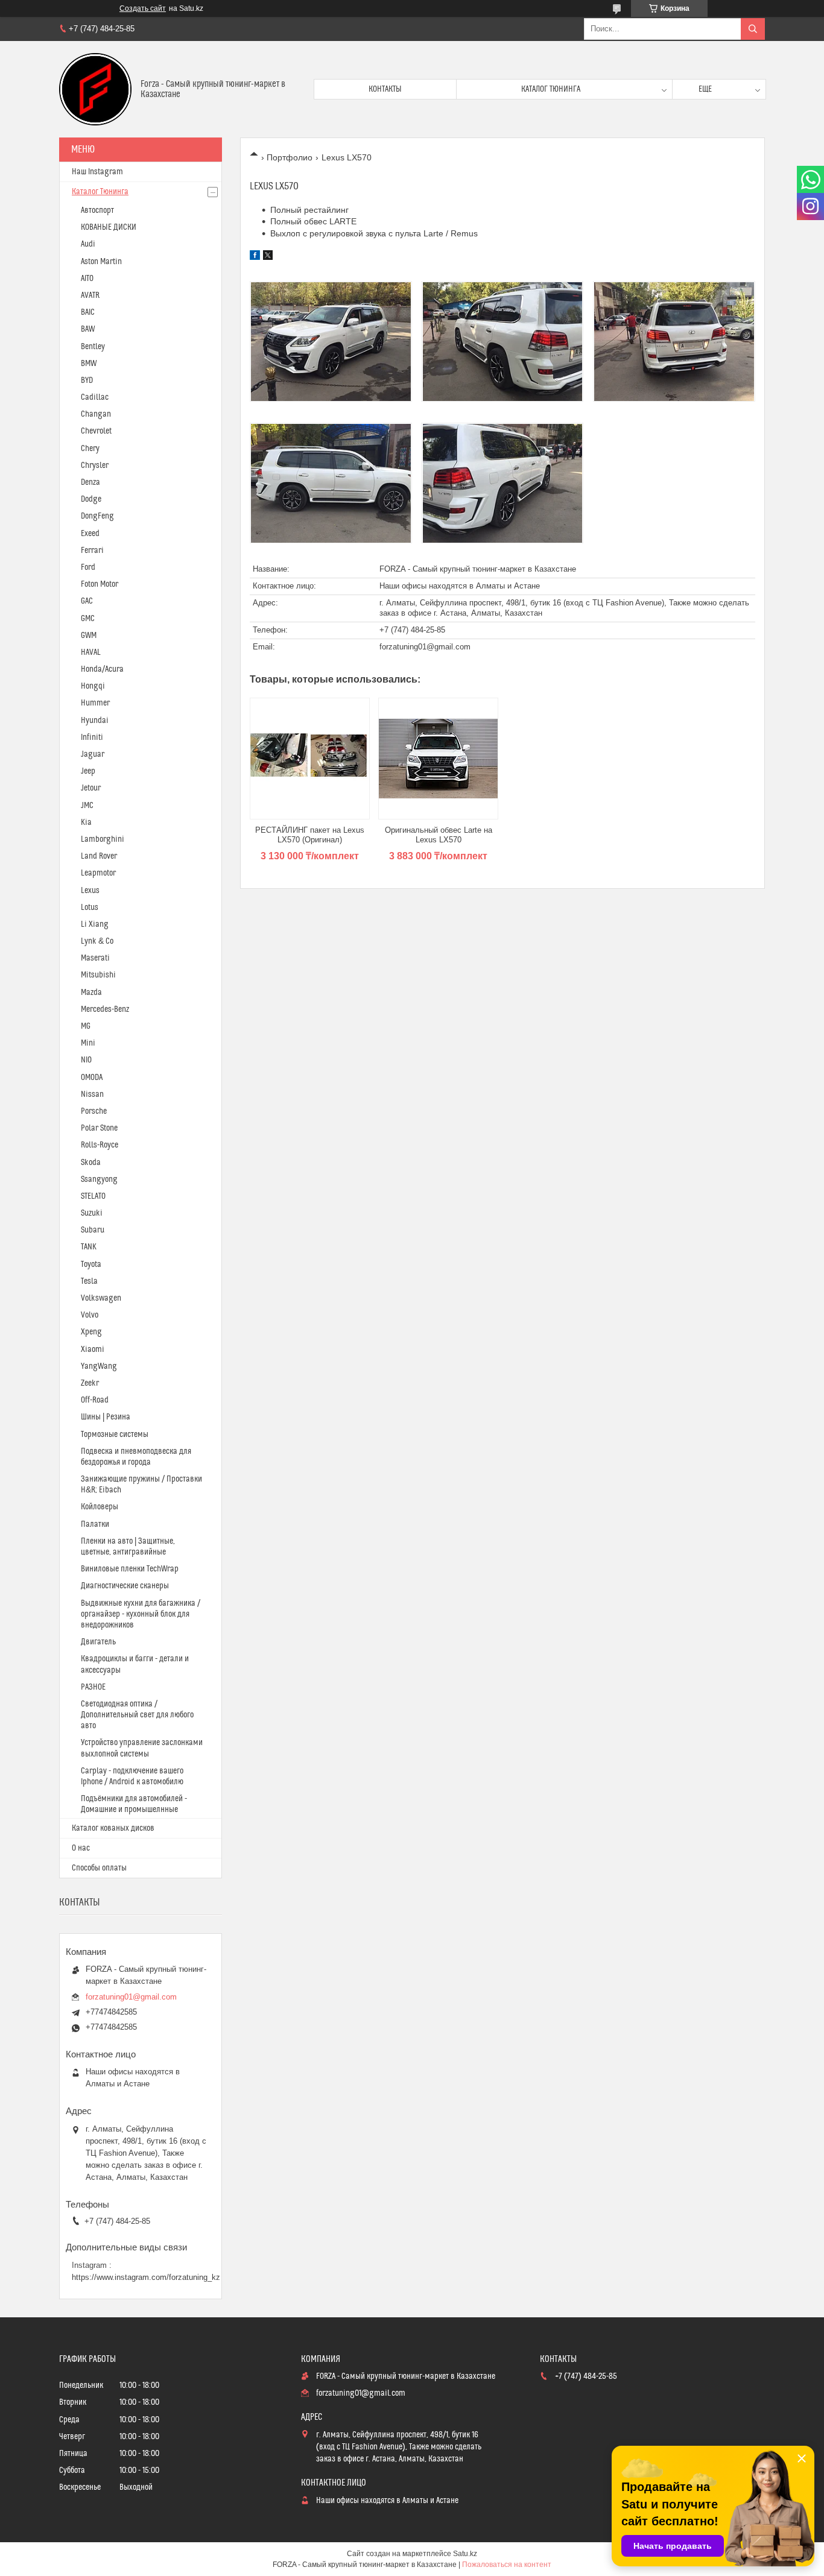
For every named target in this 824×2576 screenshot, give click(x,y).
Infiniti (92, 737)
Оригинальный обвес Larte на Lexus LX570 (439, 835)
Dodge (91, 499)
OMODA (92, 1078)
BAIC (88, 312)
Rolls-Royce (100, 1145)
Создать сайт (143, 8)
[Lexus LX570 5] (502, 483)
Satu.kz (465, 2554)
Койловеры (100, 1507)
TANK (89, 1247)
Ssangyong (99, 1179)
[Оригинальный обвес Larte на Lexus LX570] (438, 759)
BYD (87, 380)
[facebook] (255, 257)
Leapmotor (98, 873)
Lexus (90, 891)
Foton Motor (100, 584)
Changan (96, 414)
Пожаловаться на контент (507, 2565)
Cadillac (95, 397)
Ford (88, 567)
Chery (90, 449)
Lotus (90, 908)
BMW (89, 364)
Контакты (385, 89)
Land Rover (99, 856)
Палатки (95, 1524)
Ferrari (92, 551)
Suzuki (92, 1213)
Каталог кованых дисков (113, 1828)
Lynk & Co (97, 941)
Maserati (95, 958)
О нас (81, 1848)
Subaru (93, 1230)
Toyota (91, 1264)
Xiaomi (93, 1350)
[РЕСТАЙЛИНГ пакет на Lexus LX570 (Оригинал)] (310, 759)
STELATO (93, 1196)
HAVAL (91, 652)
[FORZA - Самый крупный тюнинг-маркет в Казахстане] (95, 89)
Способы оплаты (99, 1868)
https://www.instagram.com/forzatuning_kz (146, 2277)
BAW (88, 329)
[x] (268, 257)
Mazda (91, 993)
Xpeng (91, 1332)
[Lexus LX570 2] (502, 341)
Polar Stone (99, 1128)
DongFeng (97, 516)
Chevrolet (96, 431)
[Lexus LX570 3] (674, 341)
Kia (86, 822)
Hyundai (95, 721)
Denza (90, 482)
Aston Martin (101, 262)
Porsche (94, 1111)
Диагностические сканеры (125, 1586)
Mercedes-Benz (105, 1009)
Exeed (90, 534)
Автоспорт (97, 210)
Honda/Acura (102, 669)
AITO (87, 279)
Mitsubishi (98, 975)
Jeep (88, 771)
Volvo (90, 1315)
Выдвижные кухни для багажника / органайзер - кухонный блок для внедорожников (141, 1614)
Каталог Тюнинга (100, 192)
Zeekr (90, 1383)
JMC (87, 806)
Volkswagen (101, 1298)
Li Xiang (95, 924)
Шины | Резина (106, 1417)
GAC (87, 601)
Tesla (89, 1281)
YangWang (99, 1366)
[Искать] (753, 29)
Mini (88, 1043)
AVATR (90, 295)
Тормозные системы (115, 1435)
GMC (88, 619)
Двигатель (98, 1642)
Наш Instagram (97, 172)
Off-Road (95, 1400)
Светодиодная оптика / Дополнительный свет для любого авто (137, 1715)
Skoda (91, 1163)
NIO (86, 1060)
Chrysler (95, 466)
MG (86, 1026)
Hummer (95, 703)
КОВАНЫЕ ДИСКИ (109, 227)
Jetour (91, 788)
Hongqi (93, 686)
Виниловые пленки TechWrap (130, 1569)
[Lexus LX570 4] (331, 483)
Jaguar (93, 754)
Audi (88, 244)
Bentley (93, 347)
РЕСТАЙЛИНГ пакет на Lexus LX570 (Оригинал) (310, 835)
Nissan (92, 1094)
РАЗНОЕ (93, 1687)
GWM (89, 636)
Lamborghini (103, 839)
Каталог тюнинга (551, 89)
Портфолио (290, 157)
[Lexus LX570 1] (331, 341)
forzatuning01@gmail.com (425, 647)
